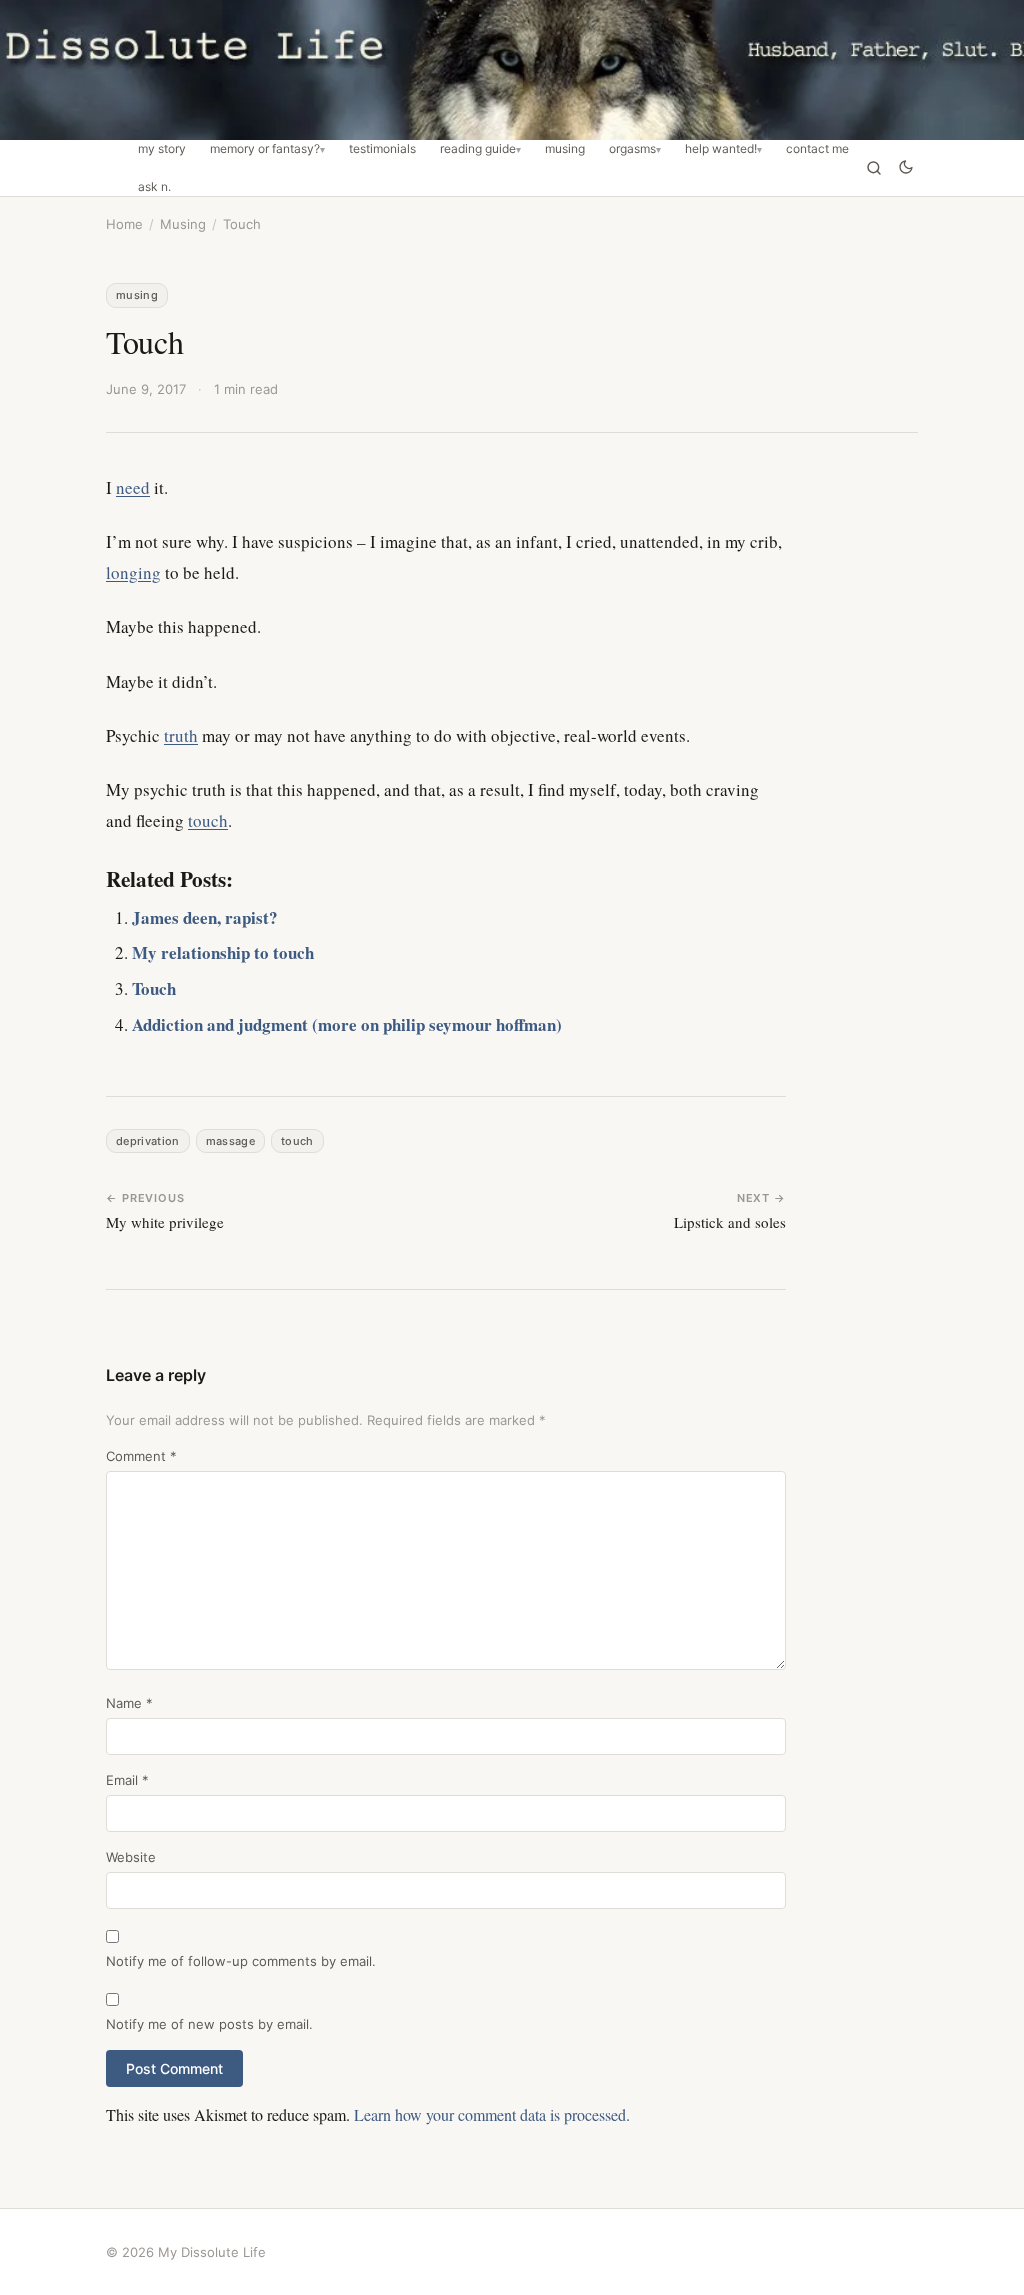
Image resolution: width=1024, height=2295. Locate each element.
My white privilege (165, 1222)
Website (131, 1857)
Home (124, 224)
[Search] (874, 168)
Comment (141, 1456)
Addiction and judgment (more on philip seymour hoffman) (347, 1024)
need (133, 487)
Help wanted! (721, 149)
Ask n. (154, 187)
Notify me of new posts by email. (209, 2024)
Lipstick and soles (730, 1222)
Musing (565, 149)
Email (127, 1780)
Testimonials (382, 149)
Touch (154, 988)
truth (181, 735)
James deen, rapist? (205, 917)
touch (208, 820)
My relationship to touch (223, 952)
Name (129, 1703)
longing (133, 572)
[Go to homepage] (512, 70)
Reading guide (478, 149)
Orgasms (632, 149)
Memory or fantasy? (265, 149)
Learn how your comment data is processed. (492, 2114)
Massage (230, 1141)
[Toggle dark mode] (906, 168)
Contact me (817, 149)
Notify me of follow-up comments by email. (241, 1961)
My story (162, 149)
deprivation (148, 1141)
